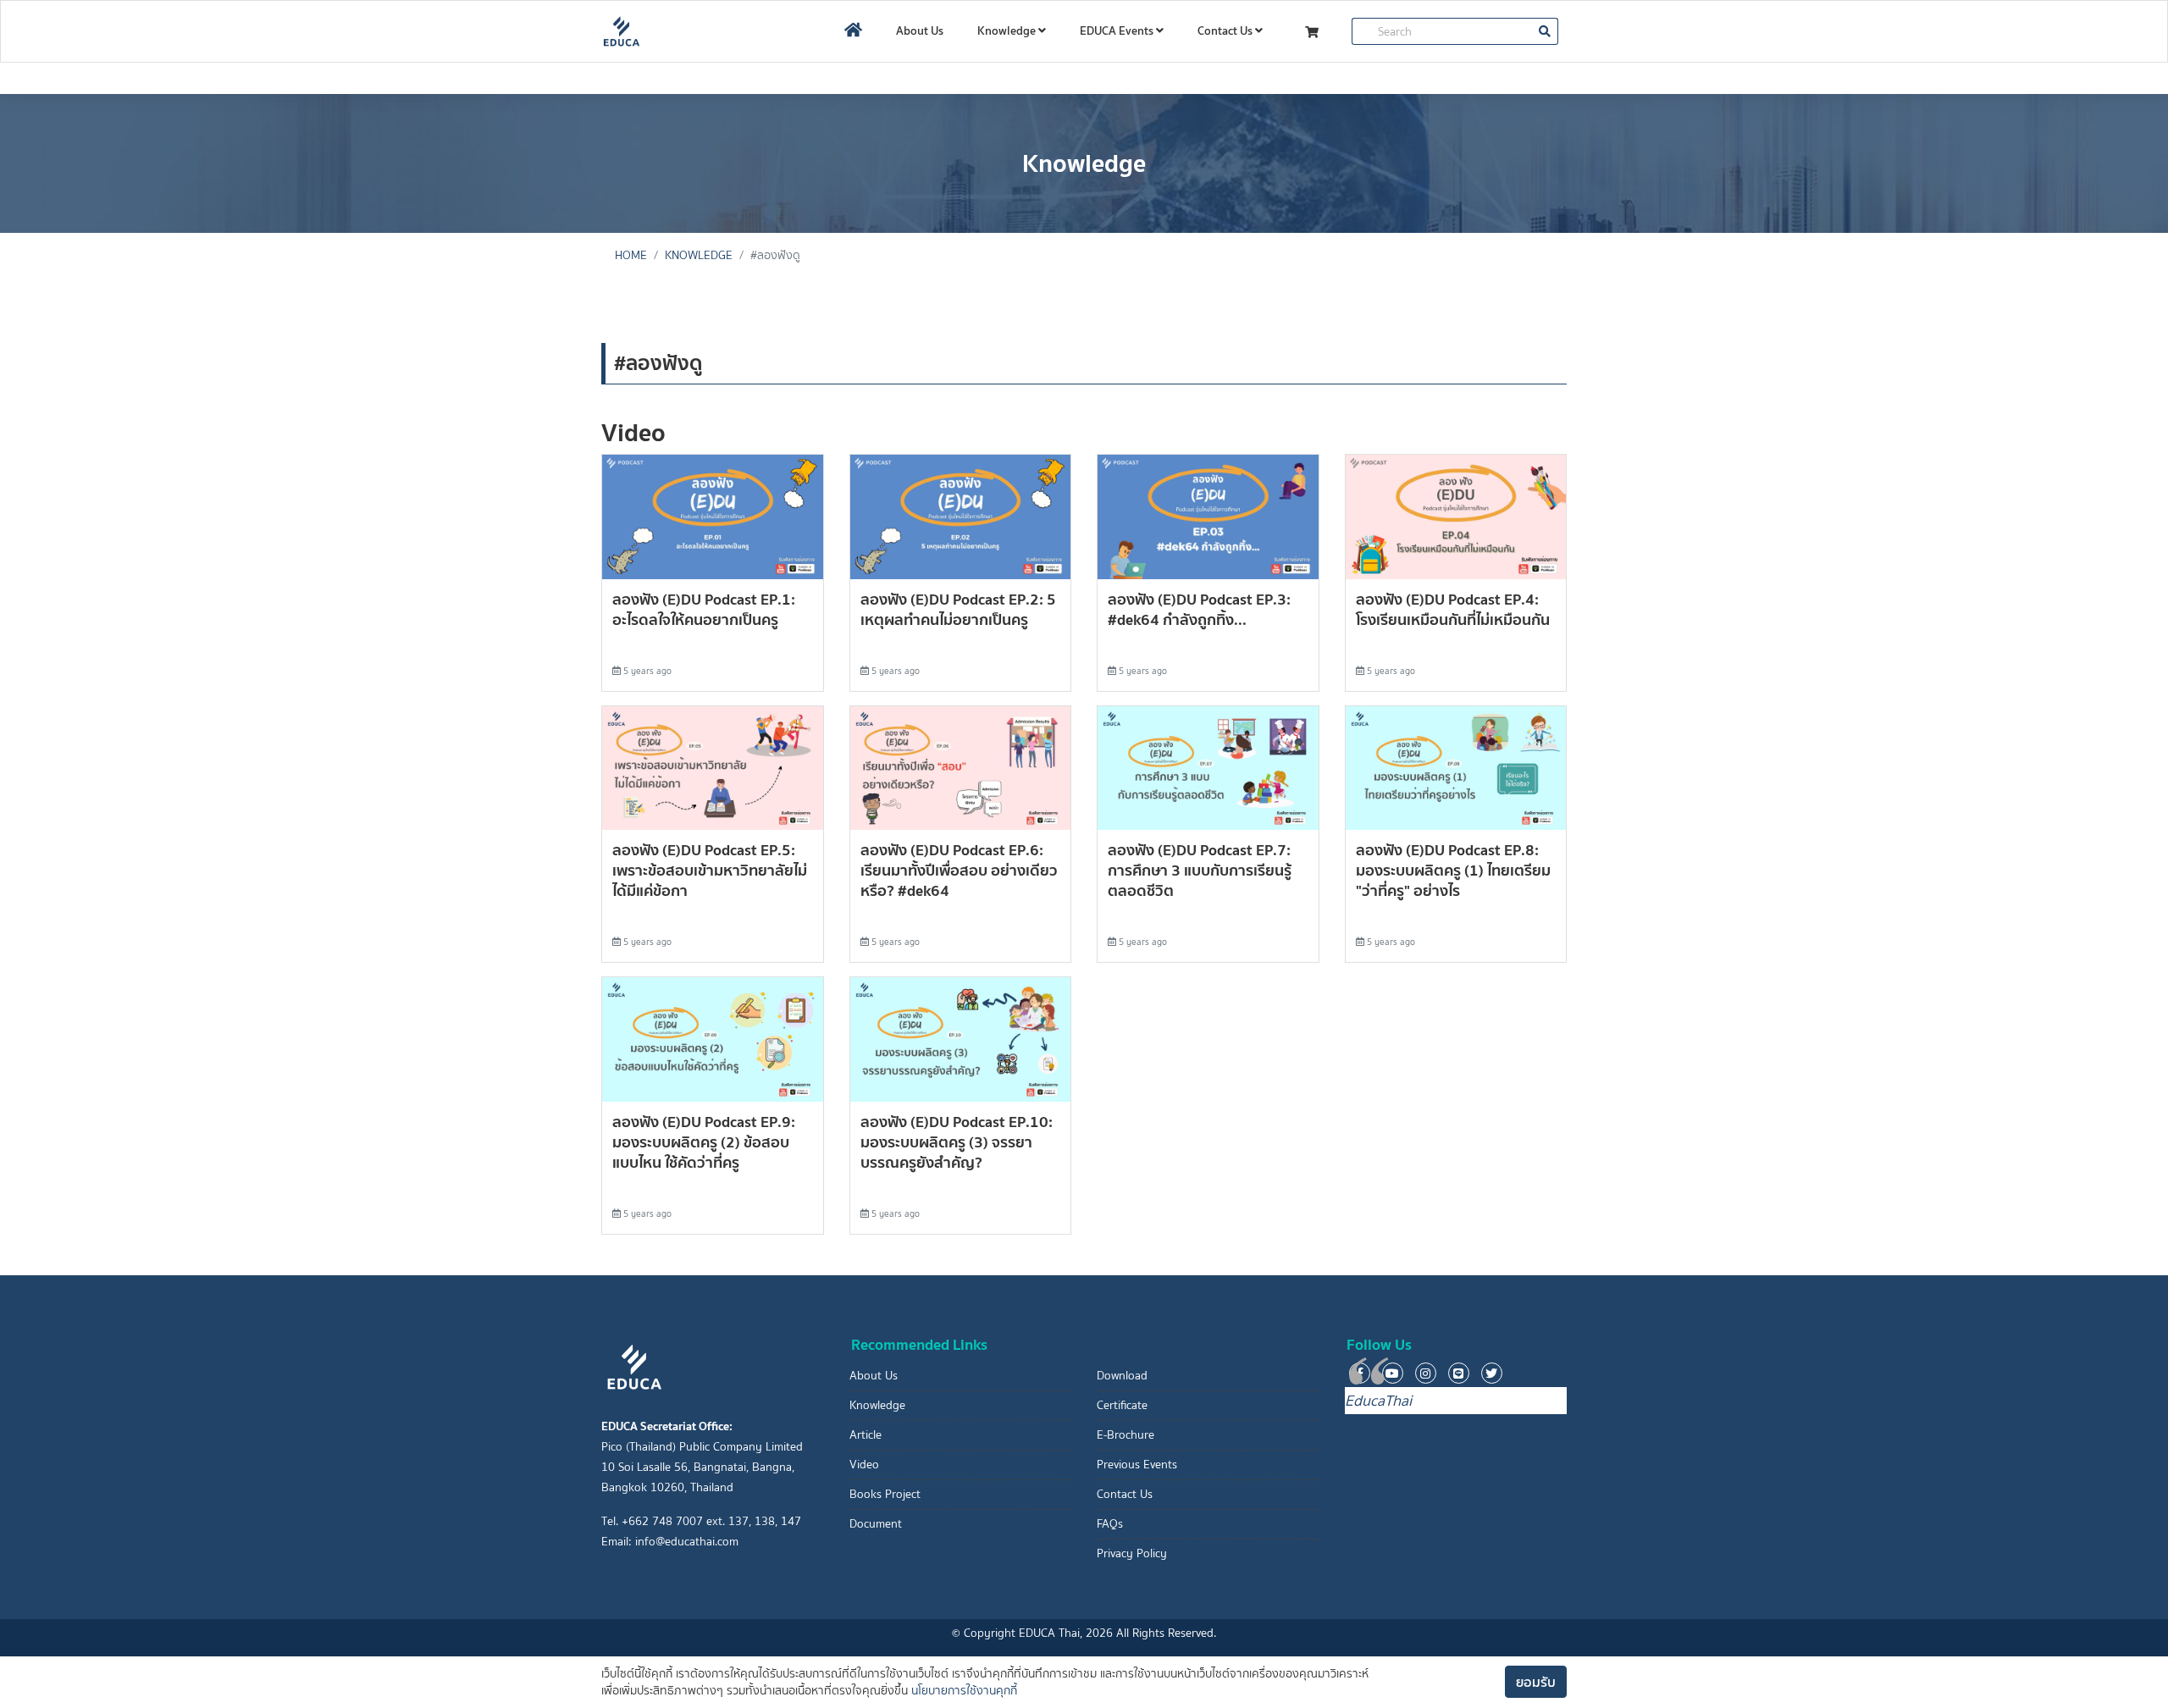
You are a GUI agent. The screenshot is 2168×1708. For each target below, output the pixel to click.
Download (1122, 1376)
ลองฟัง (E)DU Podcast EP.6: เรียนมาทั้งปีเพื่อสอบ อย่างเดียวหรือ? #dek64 (959, 870)
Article (866, 1435)
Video (864, 1465)
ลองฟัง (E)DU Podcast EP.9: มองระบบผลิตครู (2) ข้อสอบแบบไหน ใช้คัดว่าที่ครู (704, 1142)
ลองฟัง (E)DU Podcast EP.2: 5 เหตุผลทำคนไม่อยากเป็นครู (958, 609)
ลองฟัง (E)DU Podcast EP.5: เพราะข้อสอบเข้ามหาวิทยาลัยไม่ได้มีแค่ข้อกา (710, 870)
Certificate (1122, 1405)
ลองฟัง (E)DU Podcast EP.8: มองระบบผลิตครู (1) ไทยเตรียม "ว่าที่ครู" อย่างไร (1453, 870)
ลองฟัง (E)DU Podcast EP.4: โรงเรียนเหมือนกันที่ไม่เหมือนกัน (1453, 609)
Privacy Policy (1132, 1553)
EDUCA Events (1118, 30)
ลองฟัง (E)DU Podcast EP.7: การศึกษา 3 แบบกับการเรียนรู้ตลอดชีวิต (1200, 870)
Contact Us (1226, 30)
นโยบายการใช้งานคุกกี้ (964, 1691)
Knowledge (1008, 30)
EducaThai (1378, 1401)
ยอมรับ (1536, 1682)
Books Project (885, 1494)
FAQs (1110, 1524)
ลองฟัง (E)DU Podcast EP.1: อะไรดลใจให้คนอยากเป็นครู (704, 609)
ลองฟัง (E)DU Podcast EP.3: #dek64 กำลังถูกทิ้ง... (1199, 609)
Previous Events (1137, 1465)
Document (876, 1524)
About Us (920, 30)
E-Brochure (1125, 1435)
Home (631, 255)
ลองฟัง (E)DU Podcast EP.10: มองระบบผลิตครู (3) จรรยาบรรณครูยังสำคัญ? (957, 1142)
